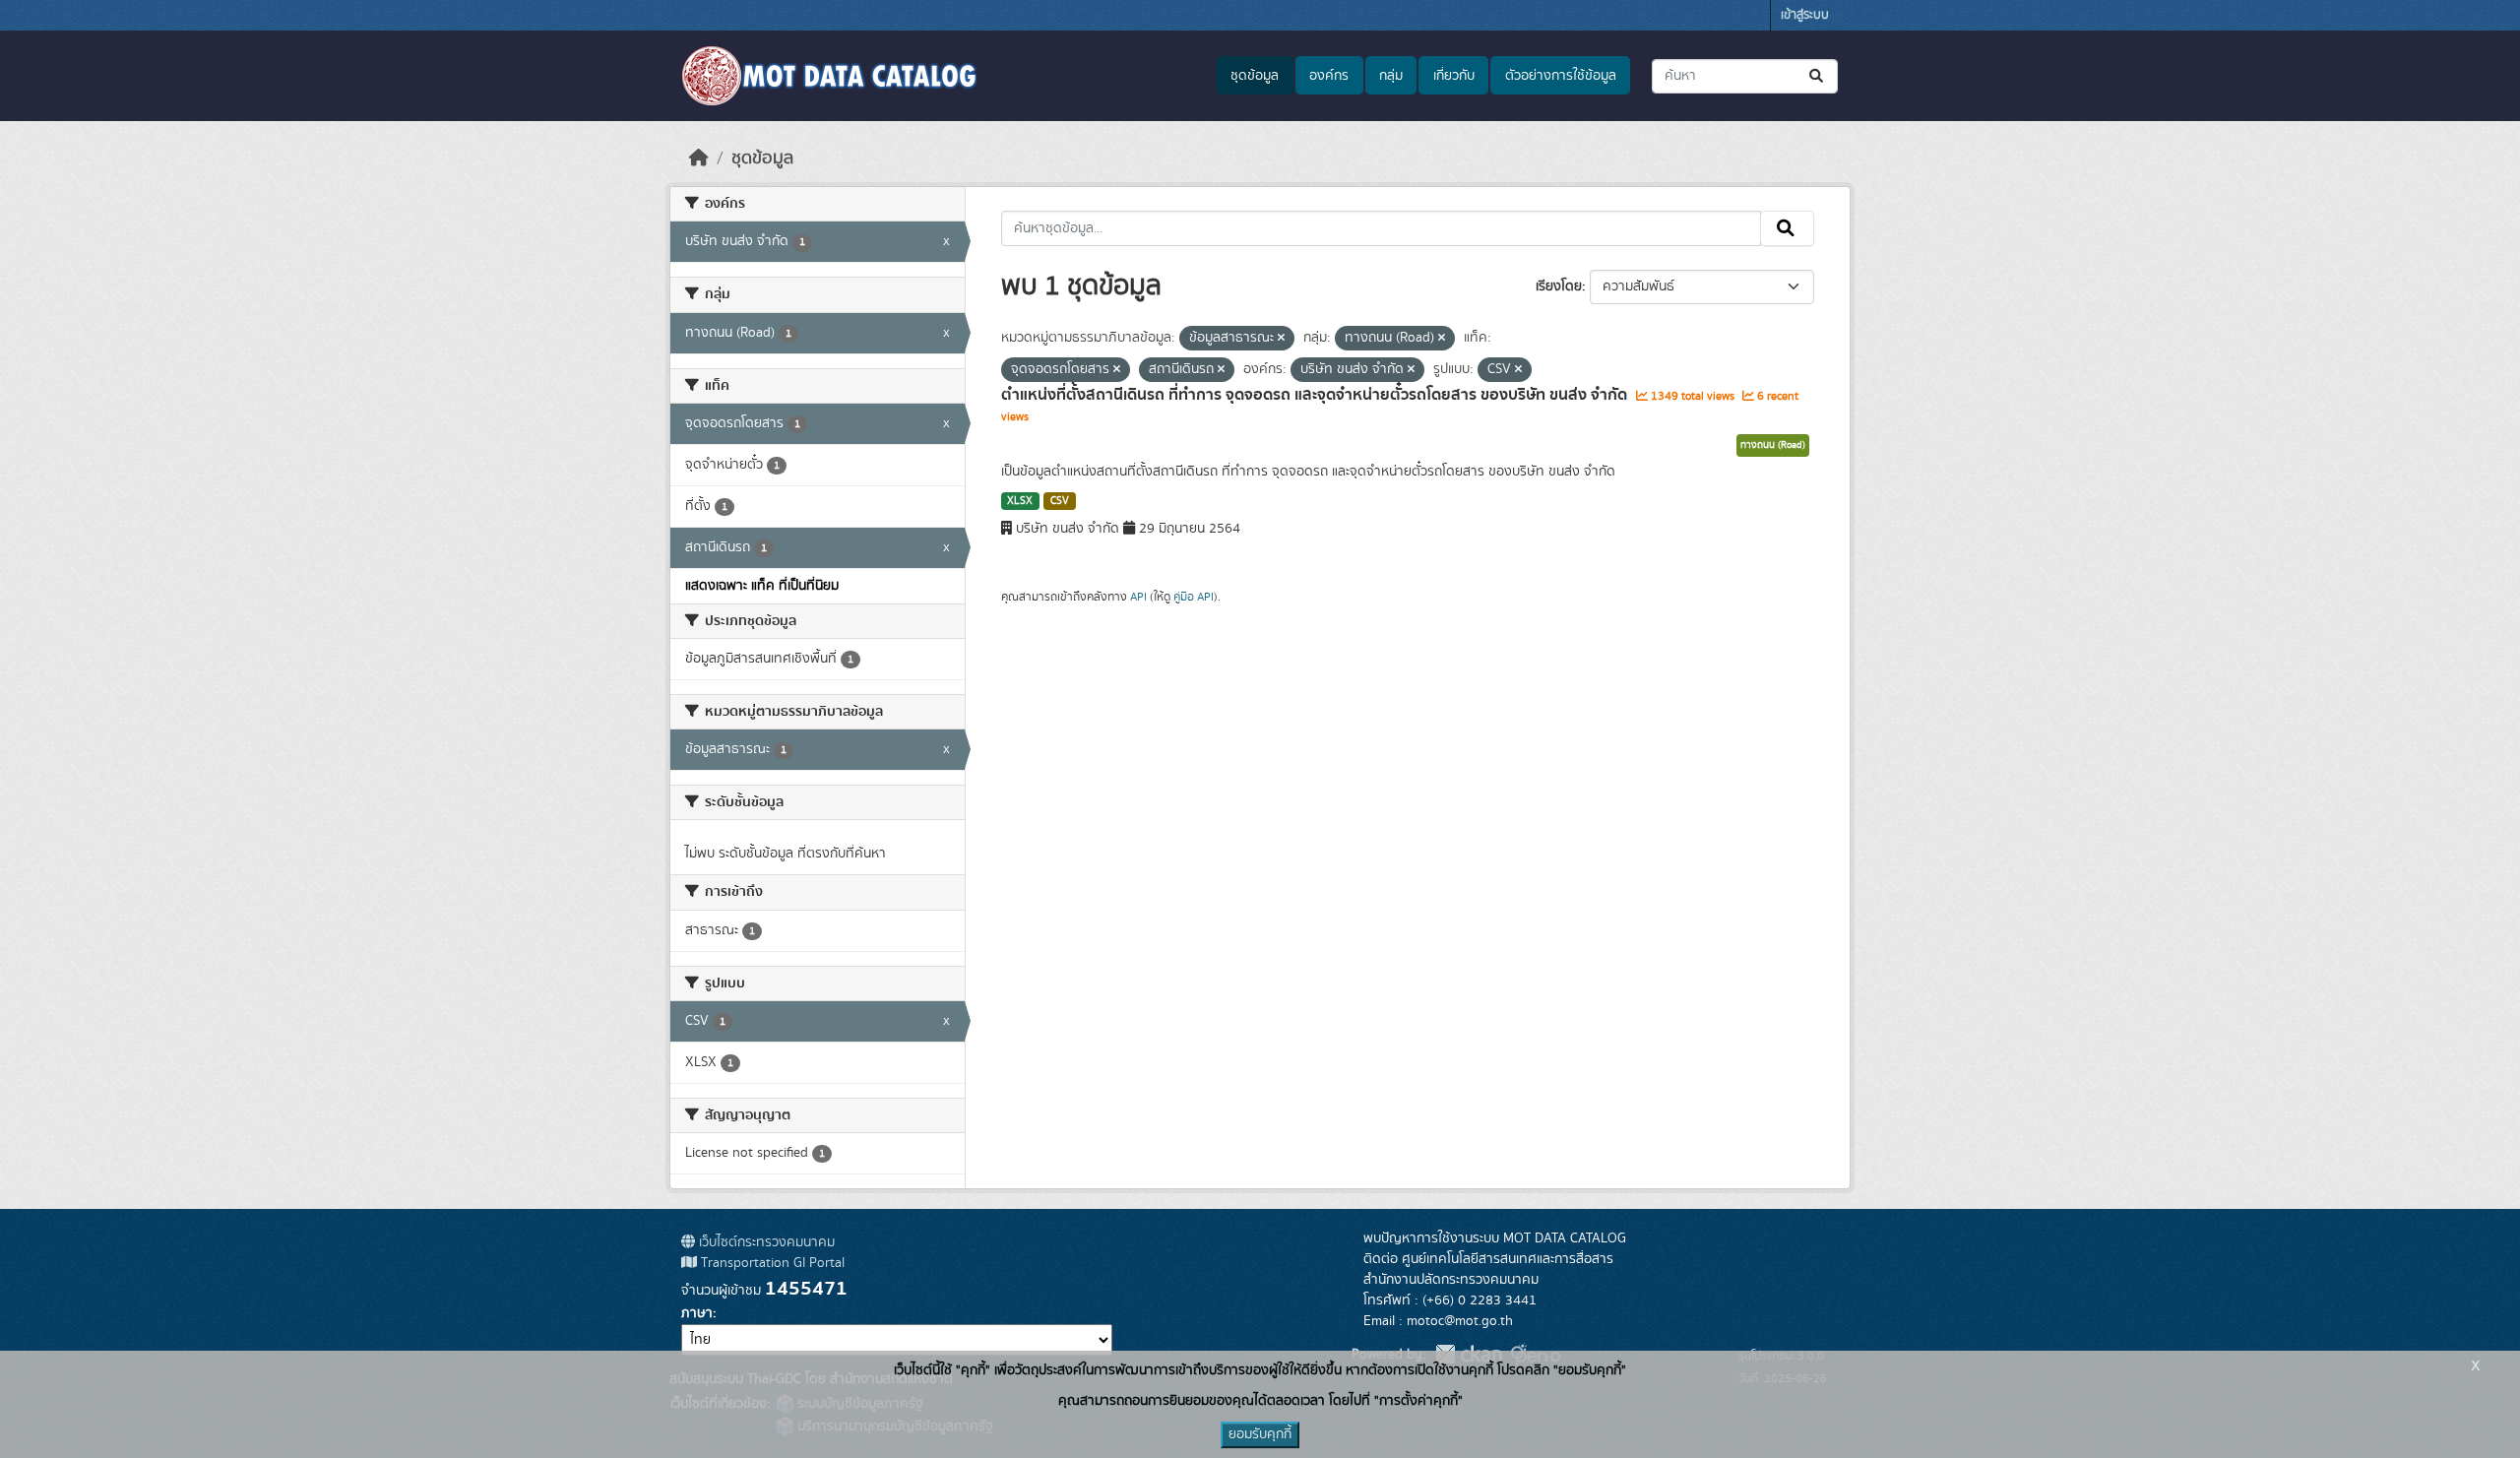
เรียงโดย (1559, 286)
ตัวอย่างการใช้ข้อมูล (1561, 76)
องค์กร (1329, 76)
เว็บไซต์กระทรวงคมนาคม (765, 1242)
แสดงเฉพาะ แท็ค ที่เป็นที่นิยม (762, 586)
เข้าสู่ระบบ (1805, 15)
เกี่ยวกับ (1454, 76)
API (1138, 597)
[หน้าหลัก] (699, 158)
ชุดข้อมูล (1255, 76)
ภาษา (697, 1313)
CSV (1060, 501)
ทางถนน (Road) (1773, 445)
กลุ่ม (1391, 76)
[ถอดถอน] (1281, 339)
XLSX (1020, 501)
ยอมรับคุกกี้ (1260, 1434)
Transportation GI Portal (771, 1263)
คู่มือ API (1194, 597)
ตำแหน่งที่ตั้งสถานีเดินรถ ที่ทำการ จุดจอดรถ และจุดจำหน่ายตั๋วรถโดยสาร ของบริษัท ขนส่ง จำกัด (1316, 395)
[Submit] (1818, 76)
